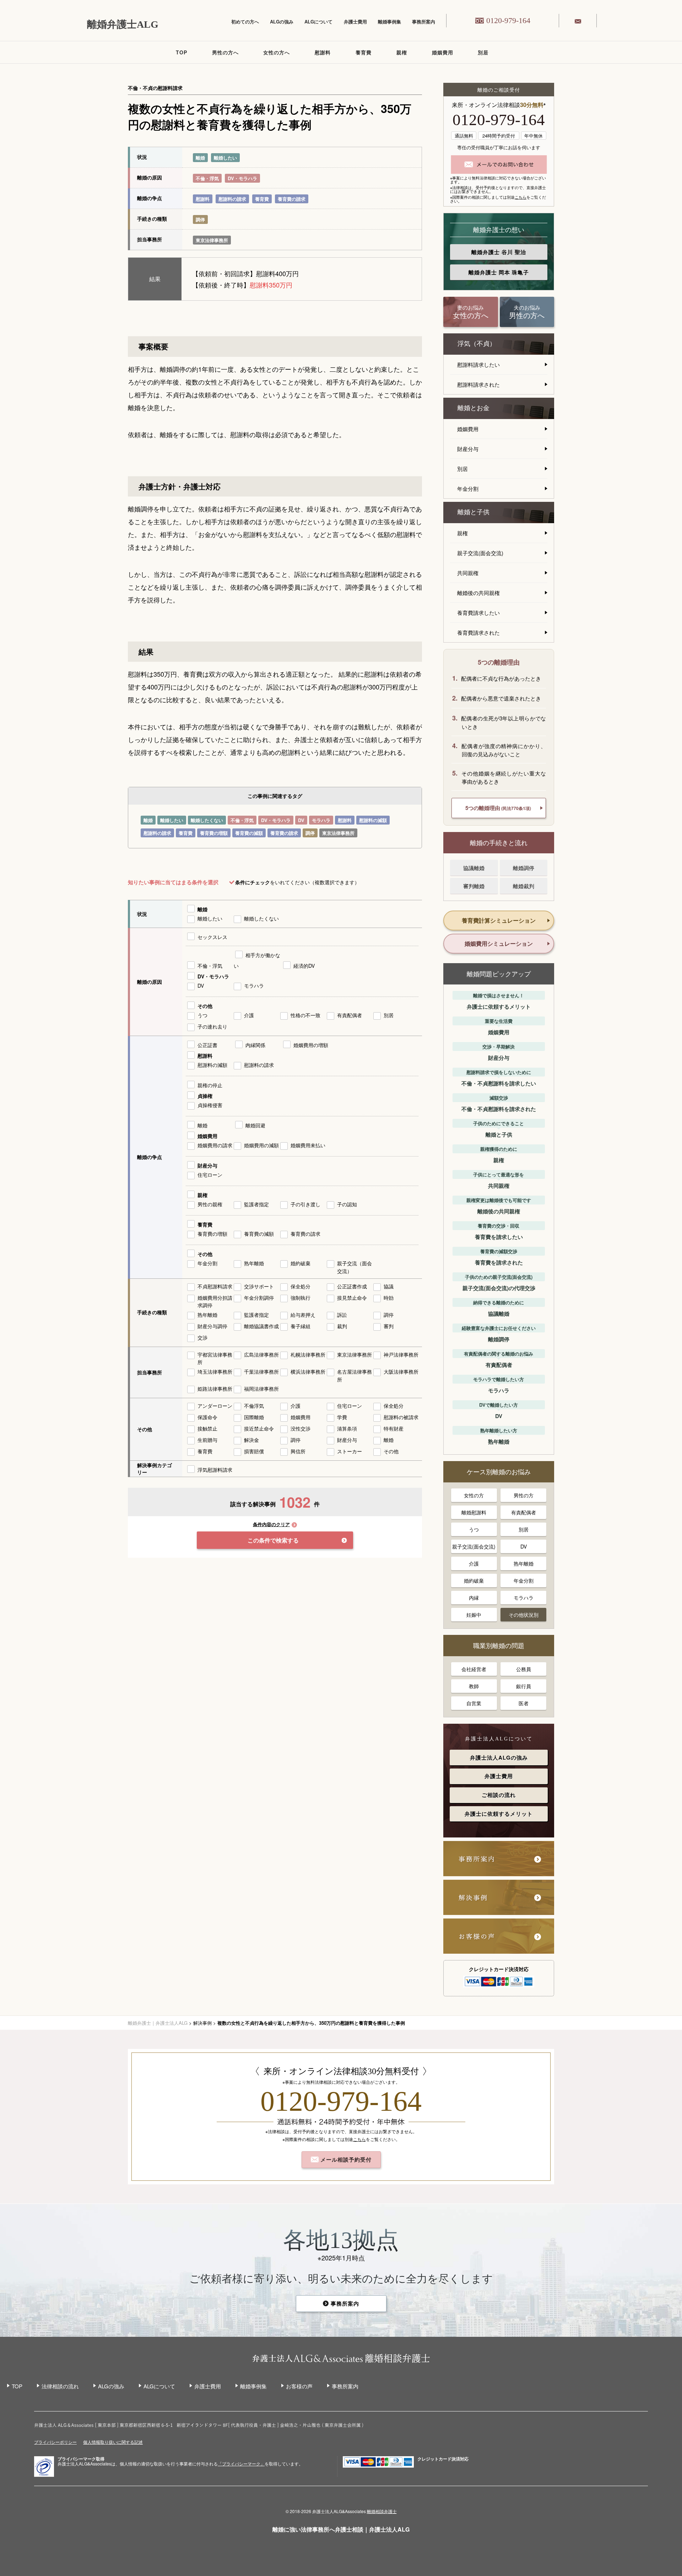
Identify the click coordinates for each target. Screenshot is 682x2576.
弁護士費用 (355, 22)
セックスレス (212, 937)
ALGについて (318, 22)
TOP (182, 52)
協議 (389, 1286)
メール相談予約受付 (345, 2159)
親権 (402, 52)
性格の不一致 (305, 1015)
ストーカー (350, 1451)
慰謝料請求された (478, 384)
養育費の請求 (292, 199)
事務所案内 (424, 22)
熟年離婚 (254, 1263)
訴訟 (342, 1315)
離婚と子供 (473, 512)
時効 (389, 1298)
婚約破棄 (301, 1263)
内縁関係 (255, 1045)
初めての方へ (245, 22)
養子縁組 (301, 1326)
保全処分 (301, 1286)
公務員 (524, 1669)
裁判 (342, 1326)
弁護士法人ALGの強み (499, 1757)
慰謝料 (323, 52)
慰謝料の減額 (373, 820)
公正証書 (207, 1045)
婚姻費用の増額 (311, 1045)
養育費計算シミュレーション (499, 920)
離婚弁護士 (499, 252)
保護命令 (207, 1417)
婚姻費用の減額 (261, 1145)
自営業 (474, 1703)
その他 (205, 1006)
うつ (202, 1015)
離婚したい (225, 158)
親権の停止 (210, 1085)
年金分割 (207, 1263)
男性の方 (524, 1495)
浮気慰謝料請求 (215, 1470)
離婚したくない (207, 820)
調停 (200, 219)
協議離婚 (474, 868)
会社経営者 (474, 1669)
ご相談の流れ (499, 1795)
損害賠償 (254, 1451)
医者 (524, 1703)
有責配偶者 (350, 1015)
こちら (521, 197)
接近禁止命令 (259, 1428)
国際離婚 (254, 1417)
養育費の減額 (249, 833)
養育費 (364, 52)
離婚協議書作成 (261, 1326)
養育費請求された (478, 632)
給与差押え (303, 1315)
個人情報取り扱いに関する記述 (113, 2442)
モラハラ (321, 820)
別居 (483, 52)
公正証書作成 (352, 1286)
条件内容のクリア (271, 1525)
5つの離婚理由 (498, 808)
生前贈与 (207, 1440)
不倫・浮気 (207, 178)
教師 (474, 1686)
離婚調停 (524, 868)
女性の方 (474, 1495)
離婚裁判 (524, 886)
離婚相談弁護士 (382, 2511)
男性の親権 (210, 1204)
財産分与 (207, 1165)
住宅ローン (210, 1175)
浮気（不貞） (477, 344)
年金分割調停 (259, 1298)
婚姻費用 (443, 52)
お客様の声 (299, 2386)
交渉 (202, 1337)
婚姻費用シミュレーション (499, 943)
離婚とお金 (473, 408)
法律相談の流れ (60, 2386)
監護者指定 (256, 1204)
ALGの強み (282, 22)
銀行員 (524, 1686)
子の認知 (347, 1204)
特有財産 (394, 1428)
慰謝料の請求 (232, 199)
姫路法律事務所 (215, 1389)
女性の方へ (277, 52)
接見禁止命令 (352, 1298)
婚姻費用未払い (308, 1145)
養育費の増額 (214, 833)
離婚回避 (255, 1125)
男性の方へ (225, 52)
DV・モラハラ (242, 178)
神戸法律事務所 (401, 1354)
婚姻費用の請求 (215, 1145)
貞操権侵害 (210, 1105)
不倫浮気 (254, 1406)
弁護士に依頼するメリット (499, 1814)
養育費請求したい (478, 613)
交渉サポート (259, 1286)
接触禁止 (207, 1428)
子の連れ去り (212, 1026)
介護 (249, 1015)
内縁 (474, 1598)
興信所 (298, 1451)
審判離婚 (474, 886)
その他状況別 (524, 1615)
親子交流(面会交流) (480, 553)
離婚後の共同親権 (478, 593)
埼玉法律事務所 (215, 1372)
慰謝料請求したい (478, 364)
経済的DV (304, 966)
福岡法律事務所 (261, 1389)
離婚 (200, 158)
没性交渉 (301, 1428)
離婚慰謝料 (474, 1512)
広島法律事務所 (261, 1354)
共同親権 (468, 573)
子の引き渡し (305, 1204)
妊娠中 (474, 1615)
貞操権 (205, 1096)
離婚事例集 (389, 22)
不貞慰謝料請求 (215, 1286)
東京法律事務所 (212, 240)
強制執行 (301, 1298)
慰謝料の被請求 (401, 1417)
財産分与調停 (212, 1326)
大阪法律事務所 (401, 1372)
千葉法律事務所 (261, 1372)
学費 (342, 1417)
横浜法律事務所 (308, 1372)
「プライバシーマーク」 (241, 2464)
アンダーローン (215, 1406)
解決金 (251, 1440)
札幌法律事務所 (308, 1354)
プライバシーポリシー (55, 2442)
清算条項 (347, 1428)
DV (301, 820)
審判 (389, 1326)
